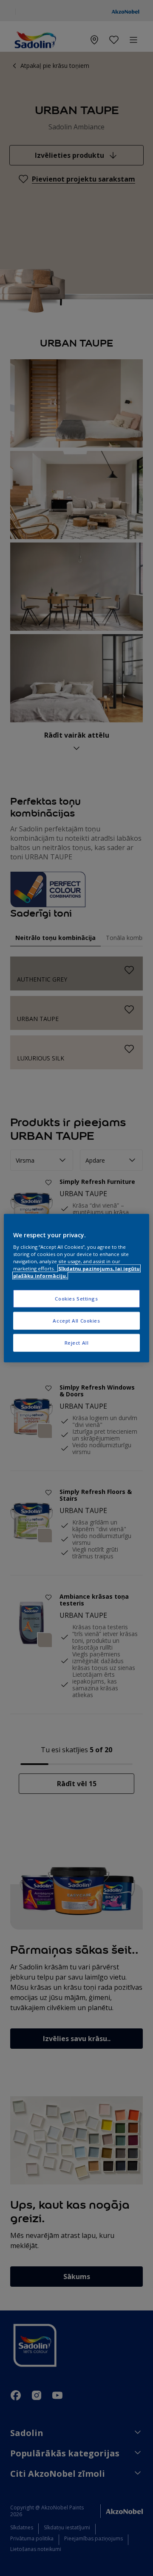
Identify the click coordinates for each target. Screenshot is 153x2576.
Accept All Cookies (76, 1321)
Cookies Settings (76, 1299)
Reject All (77, 1343)
